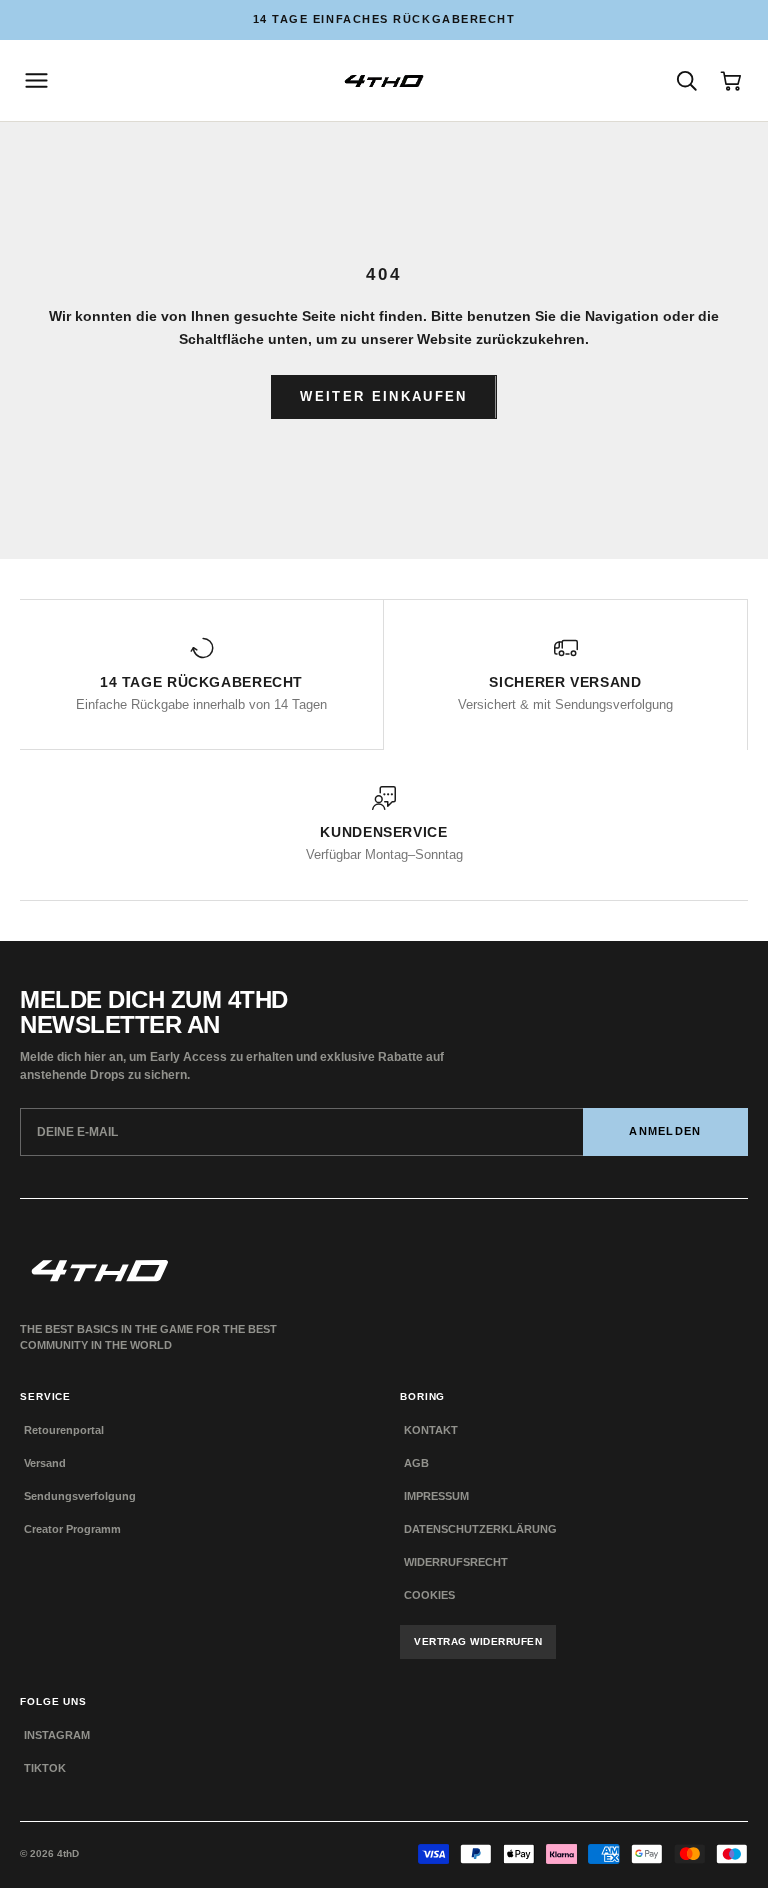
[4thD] (384, 81)
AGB (416, 1463)
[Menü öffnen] (36, 80)
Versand (45, 1463)
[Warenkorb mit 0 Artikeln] (731, 80)
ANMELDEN (665, 1131)
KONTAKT (431, 1430)
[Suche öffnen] (686, 80)
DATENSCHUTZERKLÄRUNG (480, 1529)
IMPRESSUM (436, 1496)
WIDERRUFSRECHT (456, 1562)
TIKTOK (45, 1768)
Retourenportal (64, 1430)
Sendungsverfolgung (80, 1496)
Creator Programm (72, 1529)
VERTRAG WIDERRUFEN (478, 1641)
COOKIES (429, 1595)
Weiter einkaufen (383, 396)
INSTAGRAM (57, 1735)
